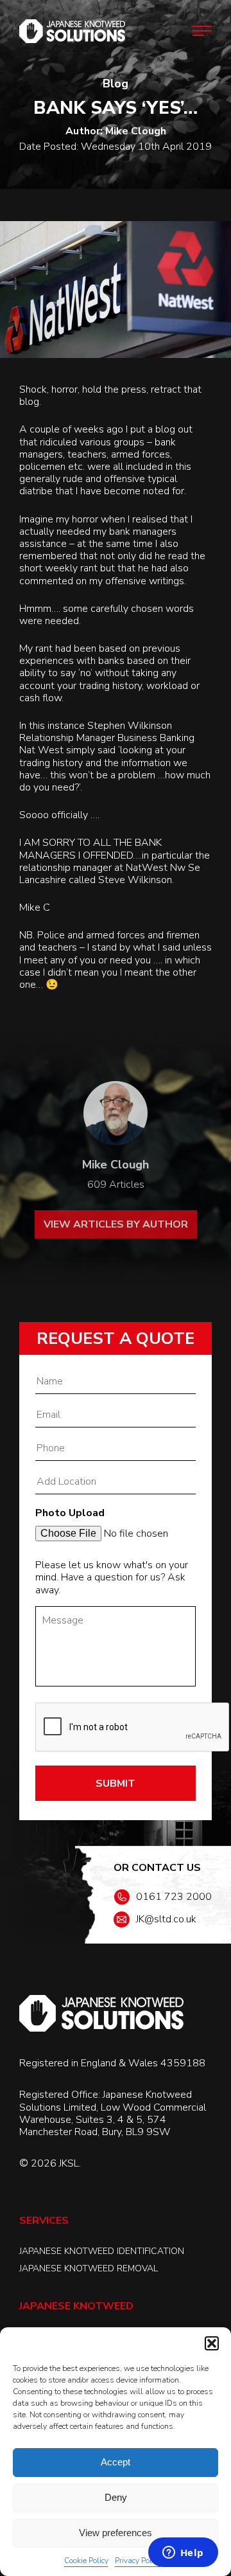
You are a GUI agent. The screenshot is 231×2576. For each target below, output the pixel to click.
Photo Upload (70, 1513)
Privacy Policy (138, 2561)
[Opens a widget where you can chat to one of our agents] (183, 2554)
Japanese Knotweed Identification (102, 2251)
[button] (212, 2343)
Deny (116, 2497)
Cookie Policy (86, 2561)
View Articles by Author (116, 1224)
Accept (116, 2462)
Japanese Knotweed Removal (89, 2268)
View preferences (116, 2533)
